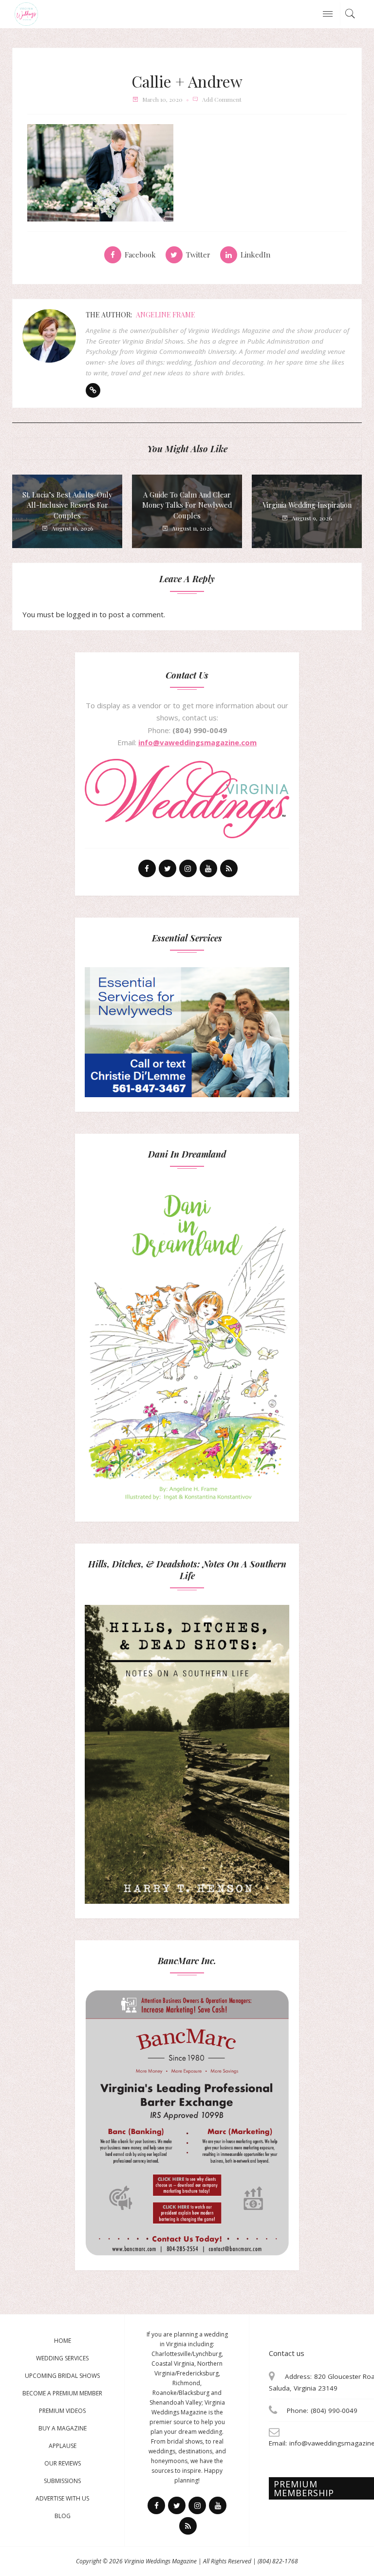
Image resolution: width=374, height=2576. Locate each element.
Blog (63, 2516)
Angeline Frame (166, 315)
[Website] (93, 390)
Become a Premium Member (62, 2393)
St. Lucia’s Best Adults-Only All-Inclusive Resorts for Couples (67, 505)
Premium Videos (62, 2411)
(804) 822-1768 (278, 2561)
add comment (222, 99)
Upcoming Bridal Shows (62, 2376)
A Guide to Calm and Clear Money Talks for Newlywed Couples (187, 505)
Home (63, 2341)
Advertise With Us (62, 2498)
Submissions (62, 2481)
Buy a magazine (63, 2428)
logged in (82, 614)
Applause (63, 2446)
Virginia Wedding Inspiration (307, 505)
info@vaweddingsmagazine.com (197, 742)
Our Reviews (63, 2463)
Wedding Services (62, 2358)
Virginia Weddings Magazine (160, 2561)
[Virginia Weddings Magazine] (26, 13)
